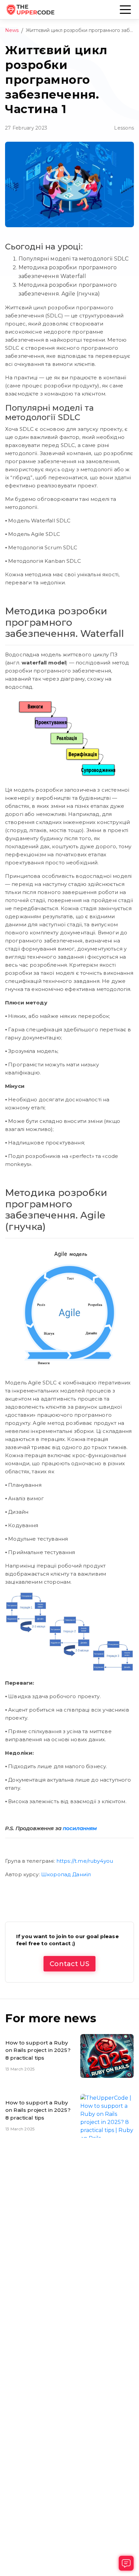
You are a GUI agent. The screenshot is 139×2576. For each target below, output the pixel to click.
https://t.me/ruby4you (85, 1861)
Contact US (69, 1964)
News (12, 30)
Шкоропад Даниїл (66, 1874)
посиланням (80, 1828)
